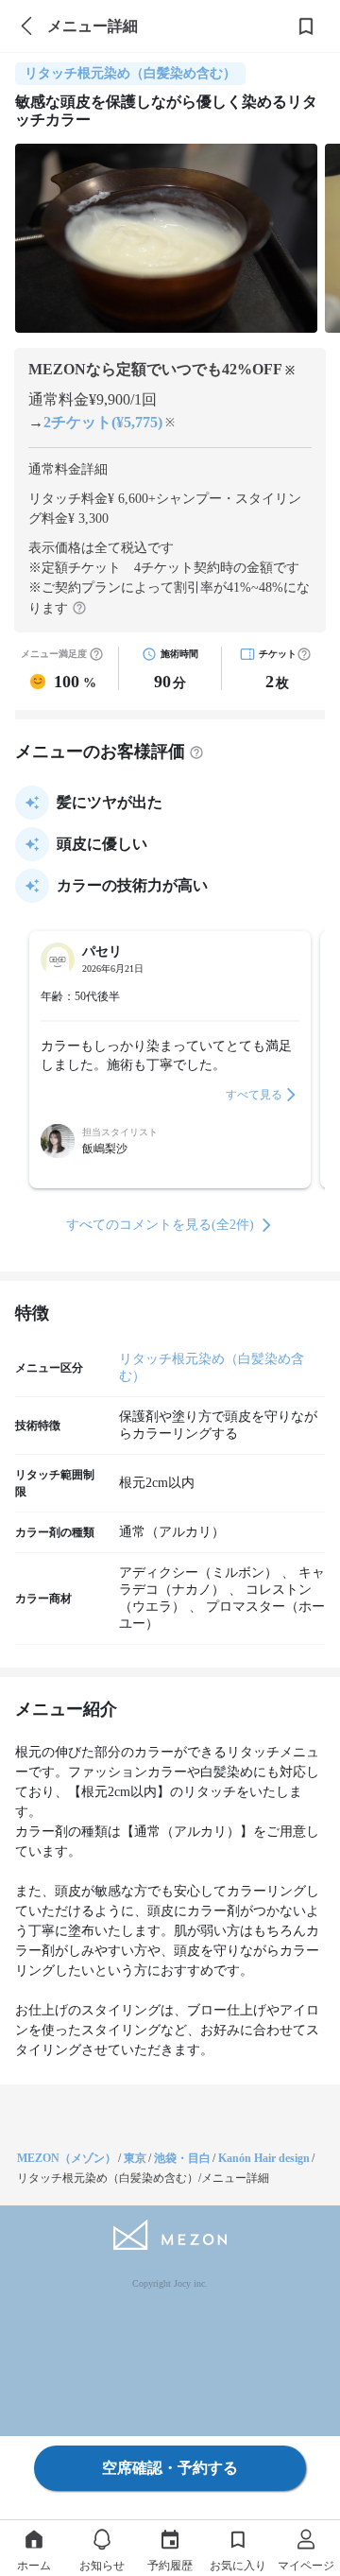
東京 (135, 2158)
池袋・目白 (182, 2158)
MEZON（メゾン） (67, 2158)
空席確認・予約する (170, 2468)
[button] (304, 654)
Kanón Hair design (264, 2158)
